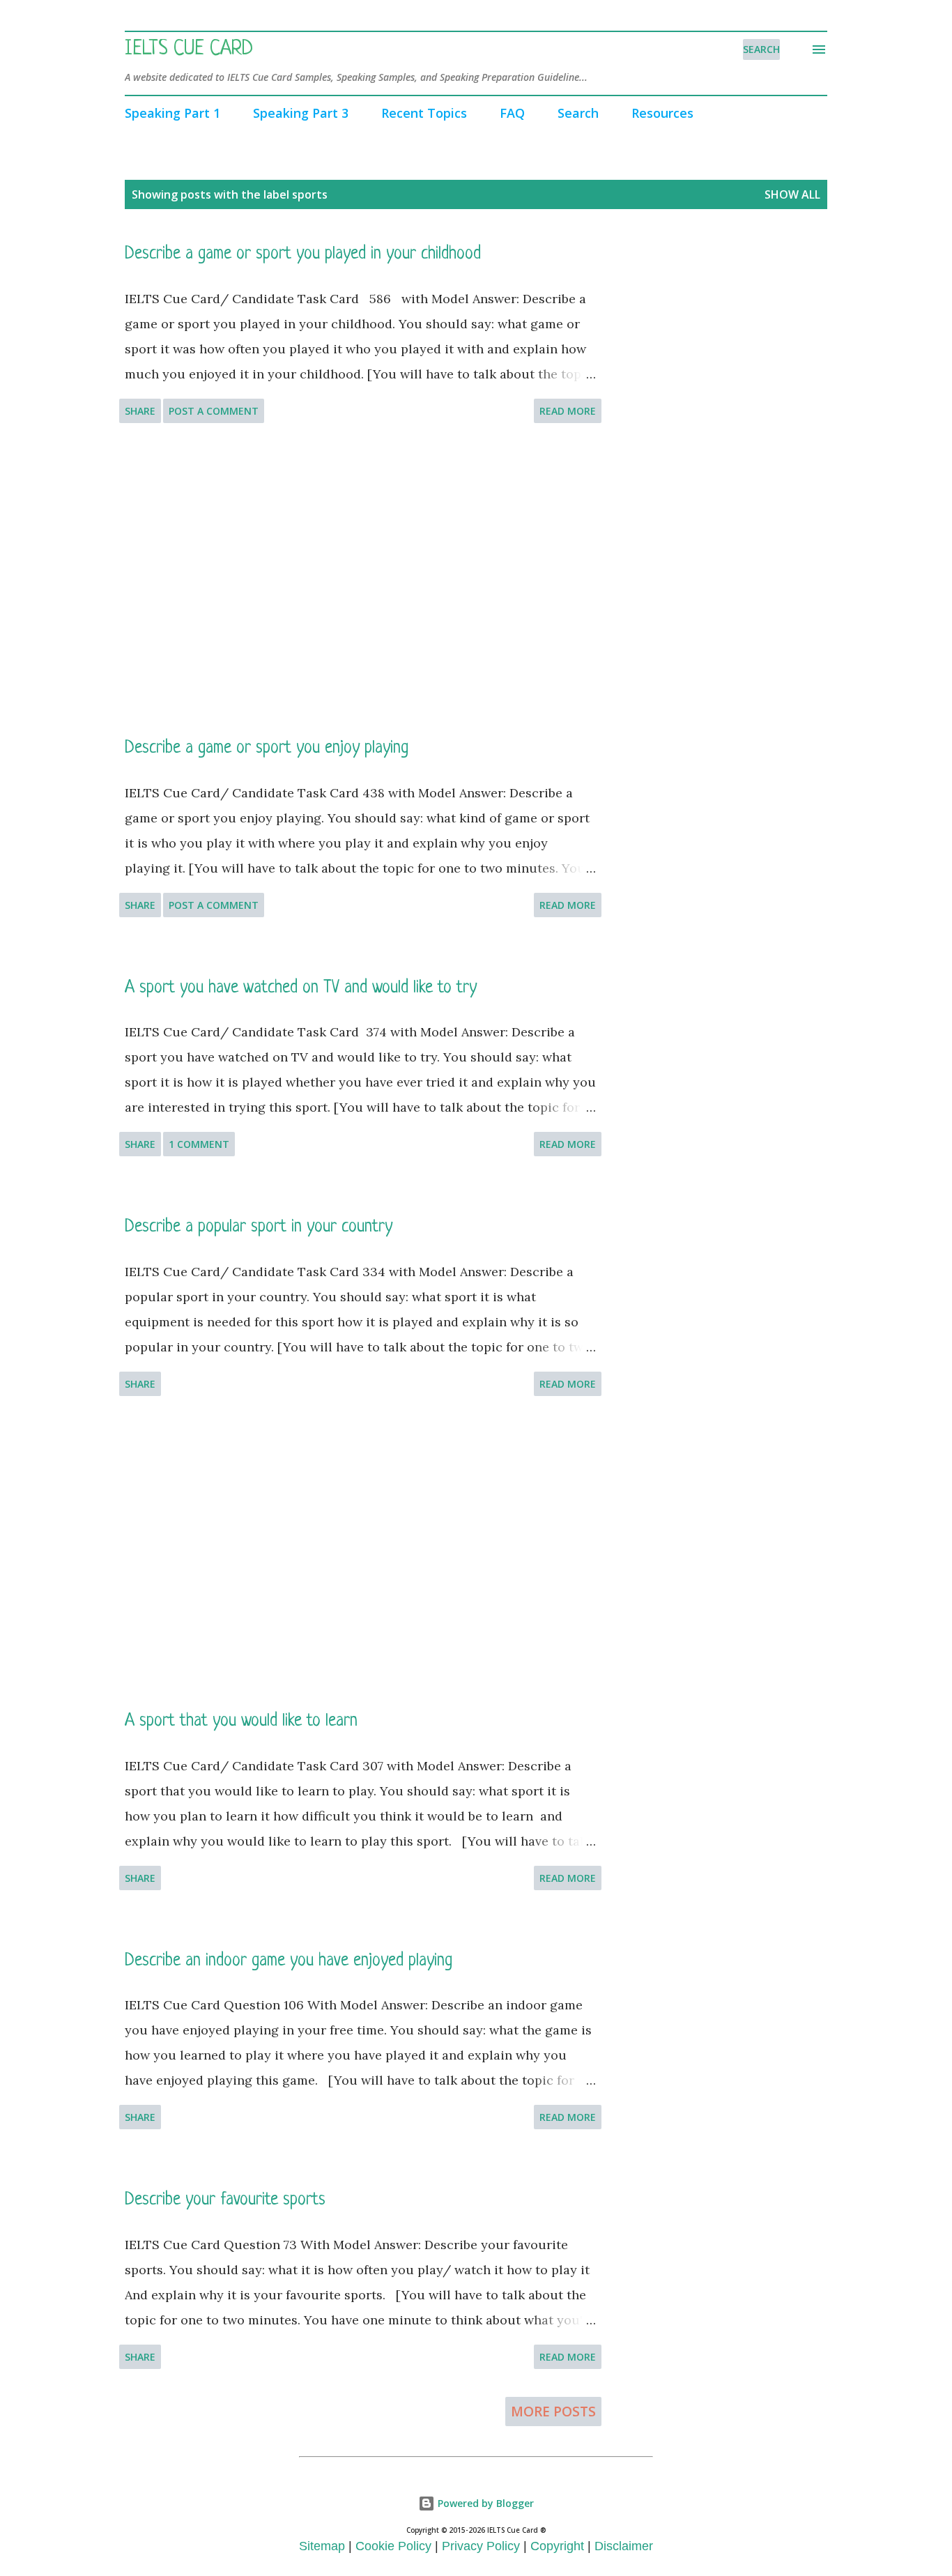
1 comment (199, 1144)
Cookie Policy (393, 2546)
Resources (662, 113)
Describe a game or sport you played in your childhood (303, 254)
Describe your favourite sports (225, 2200)
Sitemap (322, 2546)
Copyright (557, 2546)
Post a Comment (214, 411)
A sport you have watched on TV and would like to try (301, 988)
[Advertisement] (360, 580)
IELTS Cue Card (189, 49)
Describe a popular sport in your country (259, 1227)
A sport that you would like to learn (241, 1721)
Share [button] (140, 411)
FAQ (512, 113)
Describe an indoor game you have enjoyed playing (289, 1961)
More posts (553, 2412)
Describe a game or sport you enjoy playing (267, 748)
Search (578, 113)
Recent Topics (424, 113)
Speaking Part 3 (301, 113)
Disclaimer (624, 2546)
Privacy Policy (481, 2546)
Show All (792, 194)
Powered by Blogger (484, 2503)
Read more (568, 411)
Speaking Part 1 (172, 113)
